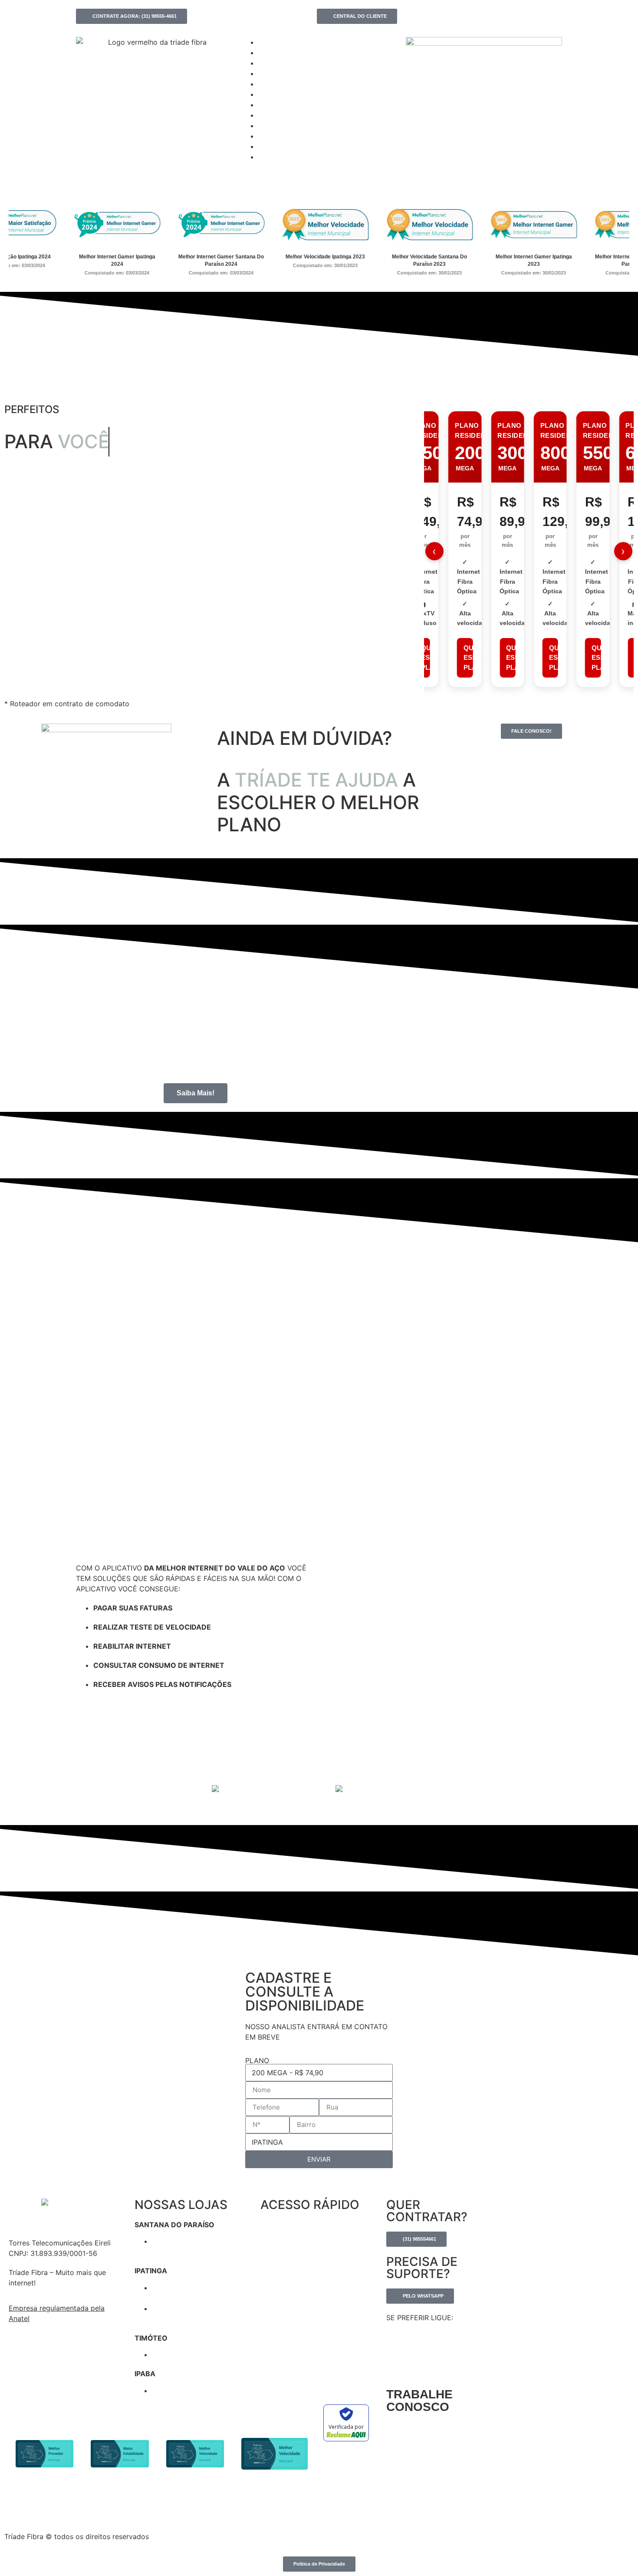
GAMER (267, 64)
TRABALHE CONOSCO (419, 2401)
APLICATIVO (273, 85)
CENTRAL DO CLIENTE (287, 2268)
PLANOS (268, 43)
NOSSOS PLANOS (281, 2284)
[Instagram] (415, 14)
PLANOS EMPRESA (280, 53)
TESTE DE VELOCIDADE (288, 2225)
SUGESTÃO (272, 95)
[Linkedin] (422, 14)
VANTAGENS (273, 74)
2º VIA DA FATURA (281, 2251)
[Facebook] (408, 14)
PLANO (257, 2060)
